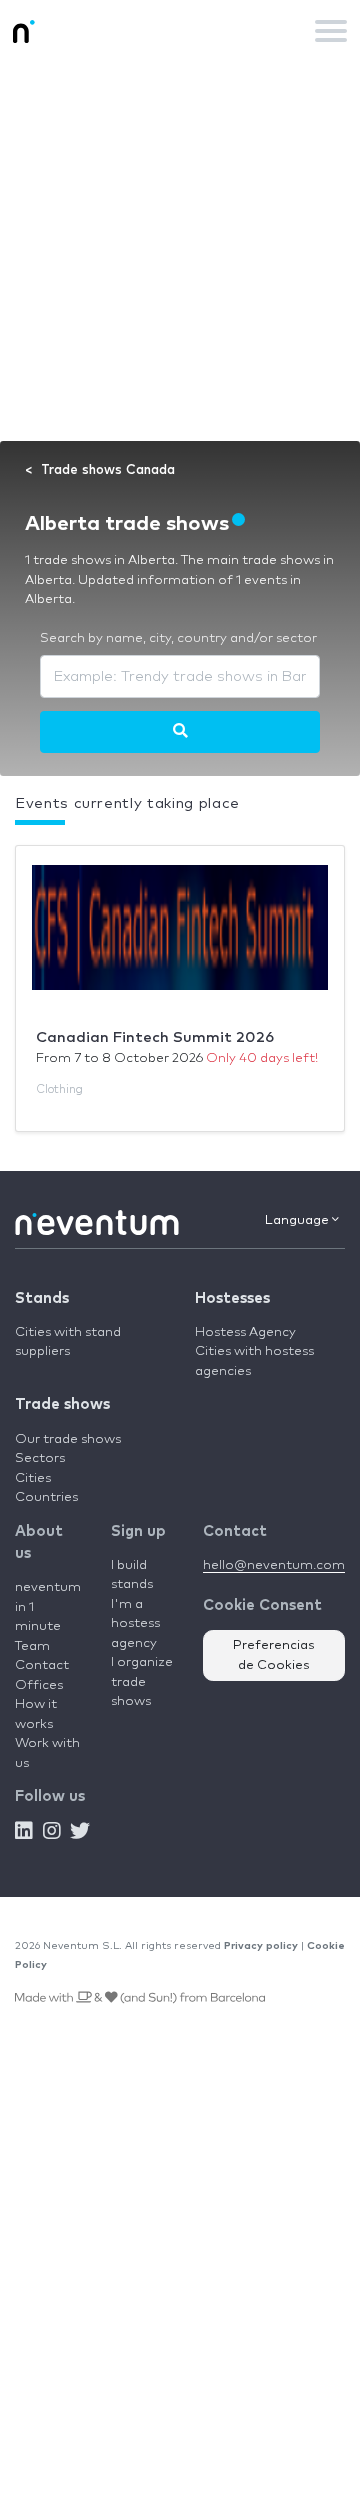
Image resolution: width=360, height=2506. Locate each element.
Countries (46, 1497)
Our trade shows (68, 1439)
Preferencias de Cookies (274, 1655)
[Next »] (180, 732)
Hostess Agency (245, 1332)
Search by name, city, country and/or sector (178, 638)
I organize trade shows (142, 1682)
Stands (42, 1298)
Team (32, 1646)
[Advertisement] (180, 251)
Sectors (40, 1458)
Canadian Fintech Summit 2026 (155, 1037)
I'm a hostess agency (135, 1624)
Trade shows (62, 1404)
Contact (42, 1665)
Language (298, 1220)
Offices (39, 1685)
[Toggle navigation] (331, 31)
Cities (33, 1478)
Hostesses (232, 1298)
